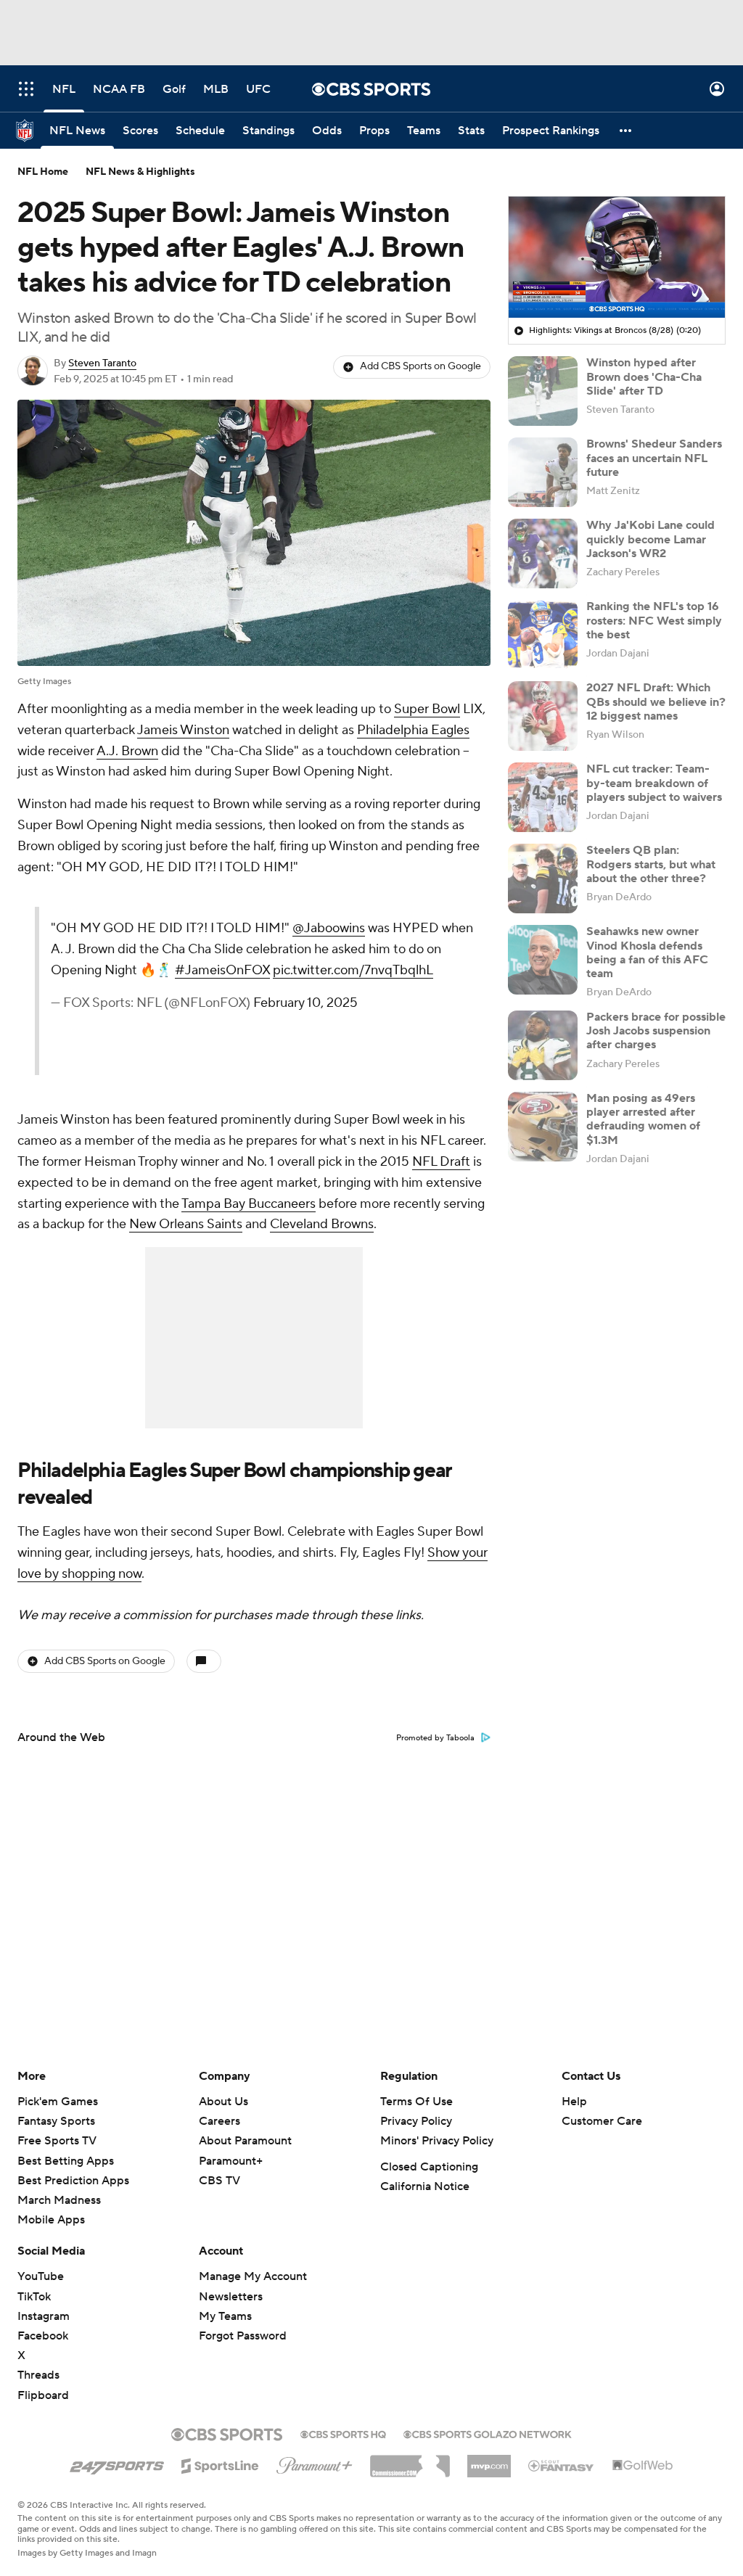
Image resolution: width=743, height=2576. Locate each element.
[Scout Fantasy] (562, 2465)
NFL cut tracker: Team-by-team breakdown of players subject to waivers (654, 783)
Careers (219, 2121)
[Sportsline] (220, 2464)
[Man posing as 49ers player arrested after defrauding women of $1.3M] (543, 1127)
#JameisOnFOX (222, 970)
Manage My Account (253, 2276)
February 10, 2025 (305, 1003)
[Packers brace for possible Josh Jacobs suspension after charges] (543, 1045)
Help (574, 2102)
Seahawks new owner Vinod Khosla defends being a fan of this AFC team (647, 952)
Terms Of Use (416, 2102)
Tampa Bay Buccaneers (249, 1204)
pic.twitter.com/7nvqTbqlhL (353, 970)
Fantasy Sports (56, 2121)
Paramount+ (231, 2161)
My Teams (225, 2316)
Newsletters (231, 2297)
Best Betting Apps (66, 2161)
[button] (26, 89)
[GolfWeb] (643, 2466)
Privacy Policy (416, 2121)
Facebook (43, 2336)
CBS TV (219, 2181)
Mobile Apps (51, 2220)
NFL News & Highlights (140, 172)
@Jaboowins (329, 928)
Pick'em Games (58, 2102)
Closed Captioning (429, 2167)
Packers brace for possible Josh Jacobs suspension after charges (656, 1031)
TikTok (34, 2297)
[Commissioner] (410, 2461)
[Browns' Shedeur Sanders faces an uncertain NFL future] (543, 472)
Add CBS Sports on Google (420, 366)
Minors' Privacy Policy (437, 2141)
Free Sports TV (57, 2141)
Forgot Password (243, 2336)
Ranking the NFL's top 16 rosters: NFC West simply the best (654, 620)
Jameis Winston (183, 730)
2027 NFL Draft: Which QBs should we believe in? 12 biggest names (656, 701)
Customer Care (602, 2121)
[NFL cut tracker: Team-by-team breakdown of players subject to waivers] (543, 797)
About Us (223, 2102)
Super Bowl (427, 709)
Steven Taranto (102, 363)
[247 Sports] (117, 2464)
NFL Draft (441, 1162)
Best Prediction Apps (73, 2181)
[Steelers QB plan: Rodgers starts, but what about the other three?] (543, 878)
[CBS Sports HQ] (343, 2433)
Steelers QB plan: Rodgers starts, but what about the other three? (651, 864)
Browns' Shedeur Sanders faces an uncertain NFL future (654, 458)
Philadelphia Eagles (413, 730)
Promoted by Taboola (435, 1738)
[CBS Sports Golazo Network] (488, 2433)
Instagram (44, 2316)
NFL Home (43, 172)
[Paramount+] (315, 2463)
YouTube (41, 2276)
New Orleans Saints (186, 1224)
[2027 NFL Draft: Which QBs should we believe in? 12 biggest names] (543, 716)
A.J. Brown (127, 751)
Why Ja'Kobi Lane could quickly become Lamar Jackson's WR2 (650, 539)
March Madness (59, 2200)
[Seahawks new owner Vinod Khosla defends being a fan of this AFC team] (543, 960)
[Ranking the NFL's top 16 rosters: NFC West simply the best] (543, 635)
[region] (617, 258)
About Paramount (245, 2141)
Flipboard (43, 2395)
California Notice (425, 2186)
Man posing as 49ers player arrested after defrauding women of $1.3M (643, 1119)
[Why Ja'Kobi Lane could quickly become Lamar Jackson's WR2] (543, 554)
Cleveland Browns (322, 1224)
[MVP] (489, 2461)
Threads (38, 2375)
